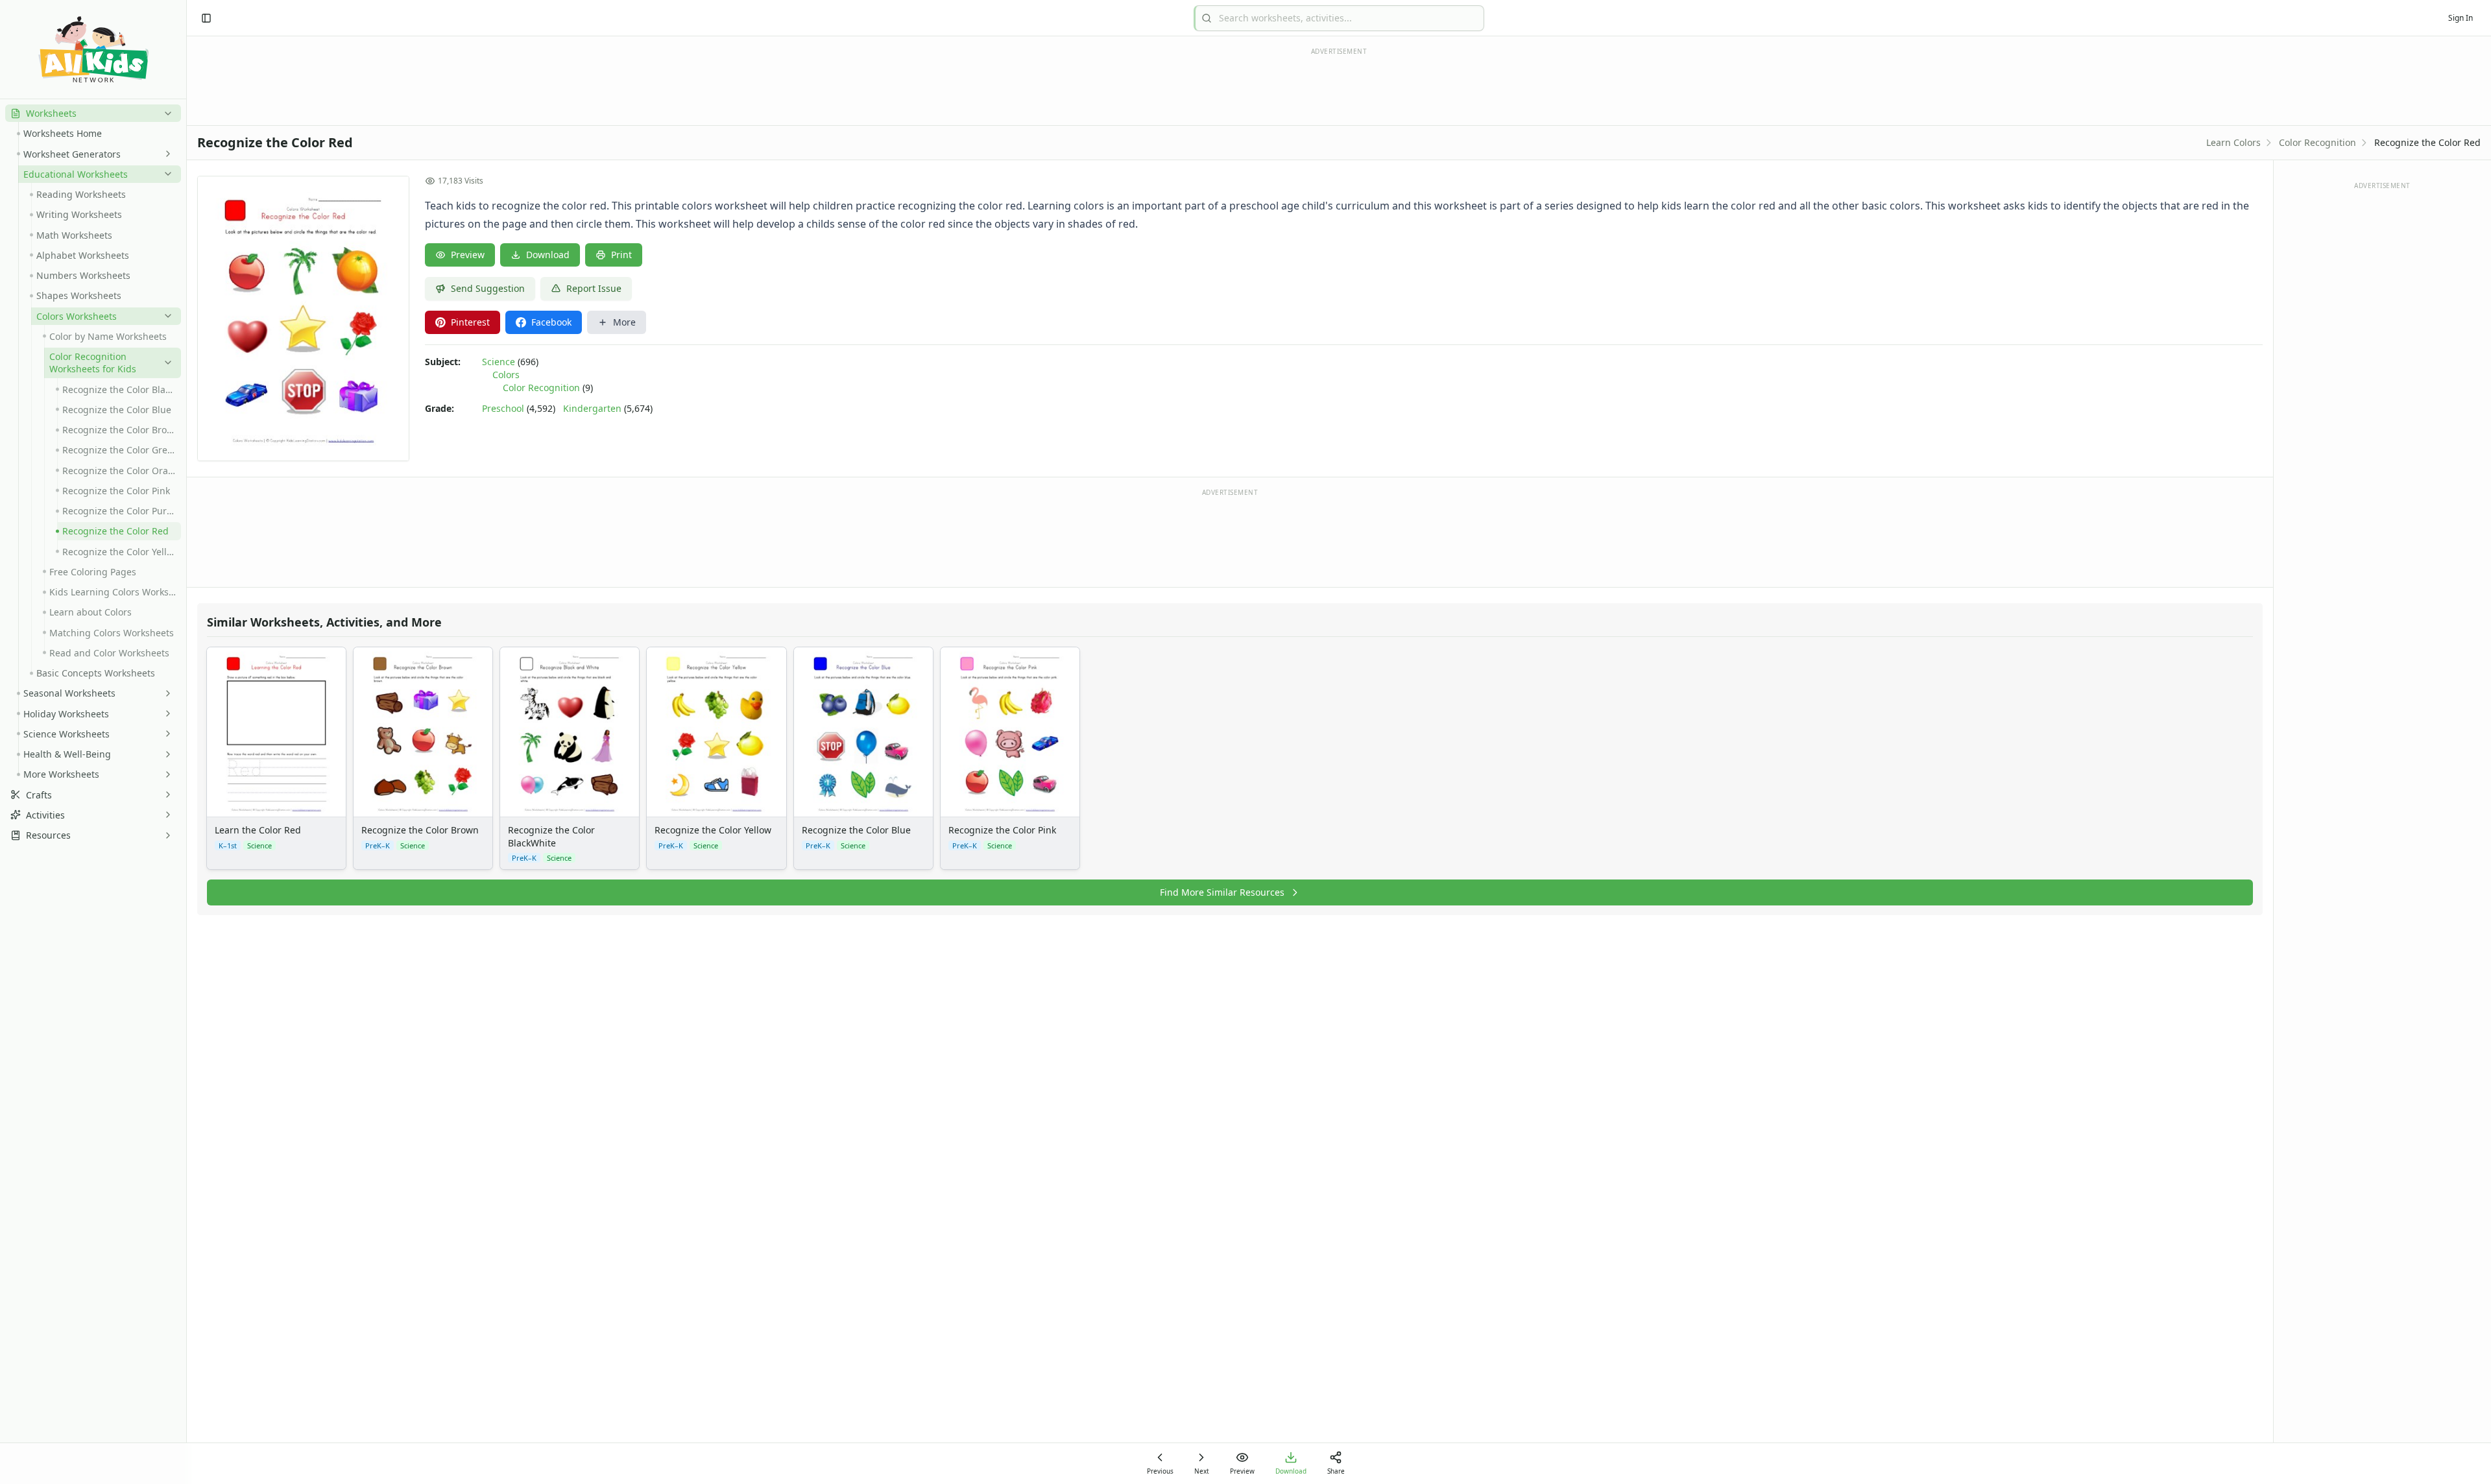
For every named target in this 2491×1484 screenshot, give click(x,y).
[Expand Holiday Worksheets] (165, 713)
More (624, 322)
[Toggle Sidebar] (186, 742)
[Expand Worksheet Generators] (165, 154)
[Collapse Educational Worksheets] (165, 174)
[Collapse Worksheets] (165, 114)
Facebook (551, 322)
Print (621, 255)
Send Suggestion (488, 288)
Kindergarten (592, 408)
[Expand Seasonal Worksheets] (165, 693)
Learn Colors (2233, 142)
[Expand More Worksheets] (165, 774)
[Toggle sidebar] (206, 18)
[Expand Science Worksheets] (165, 734)
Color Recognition (2317, 142)
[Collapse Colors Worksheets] (165, 316)
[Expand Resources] (165, 835)
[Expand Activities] (165, 815)
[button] (93, 113)
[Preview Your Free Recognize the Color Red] (303, 318)
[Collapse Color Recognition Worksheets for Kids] (165, 363)
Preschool (503, 408)
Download (548, 255)
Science (499, 362)
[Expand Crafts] (165, 795)
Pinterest (470, 322)
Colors (506, 375)
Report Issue (594, 288)
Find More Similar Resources (1222, 892)
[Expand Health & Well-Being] (165, 754)
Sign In (2461, 18)
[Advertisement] (1230, 537)
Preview (468, 255)
